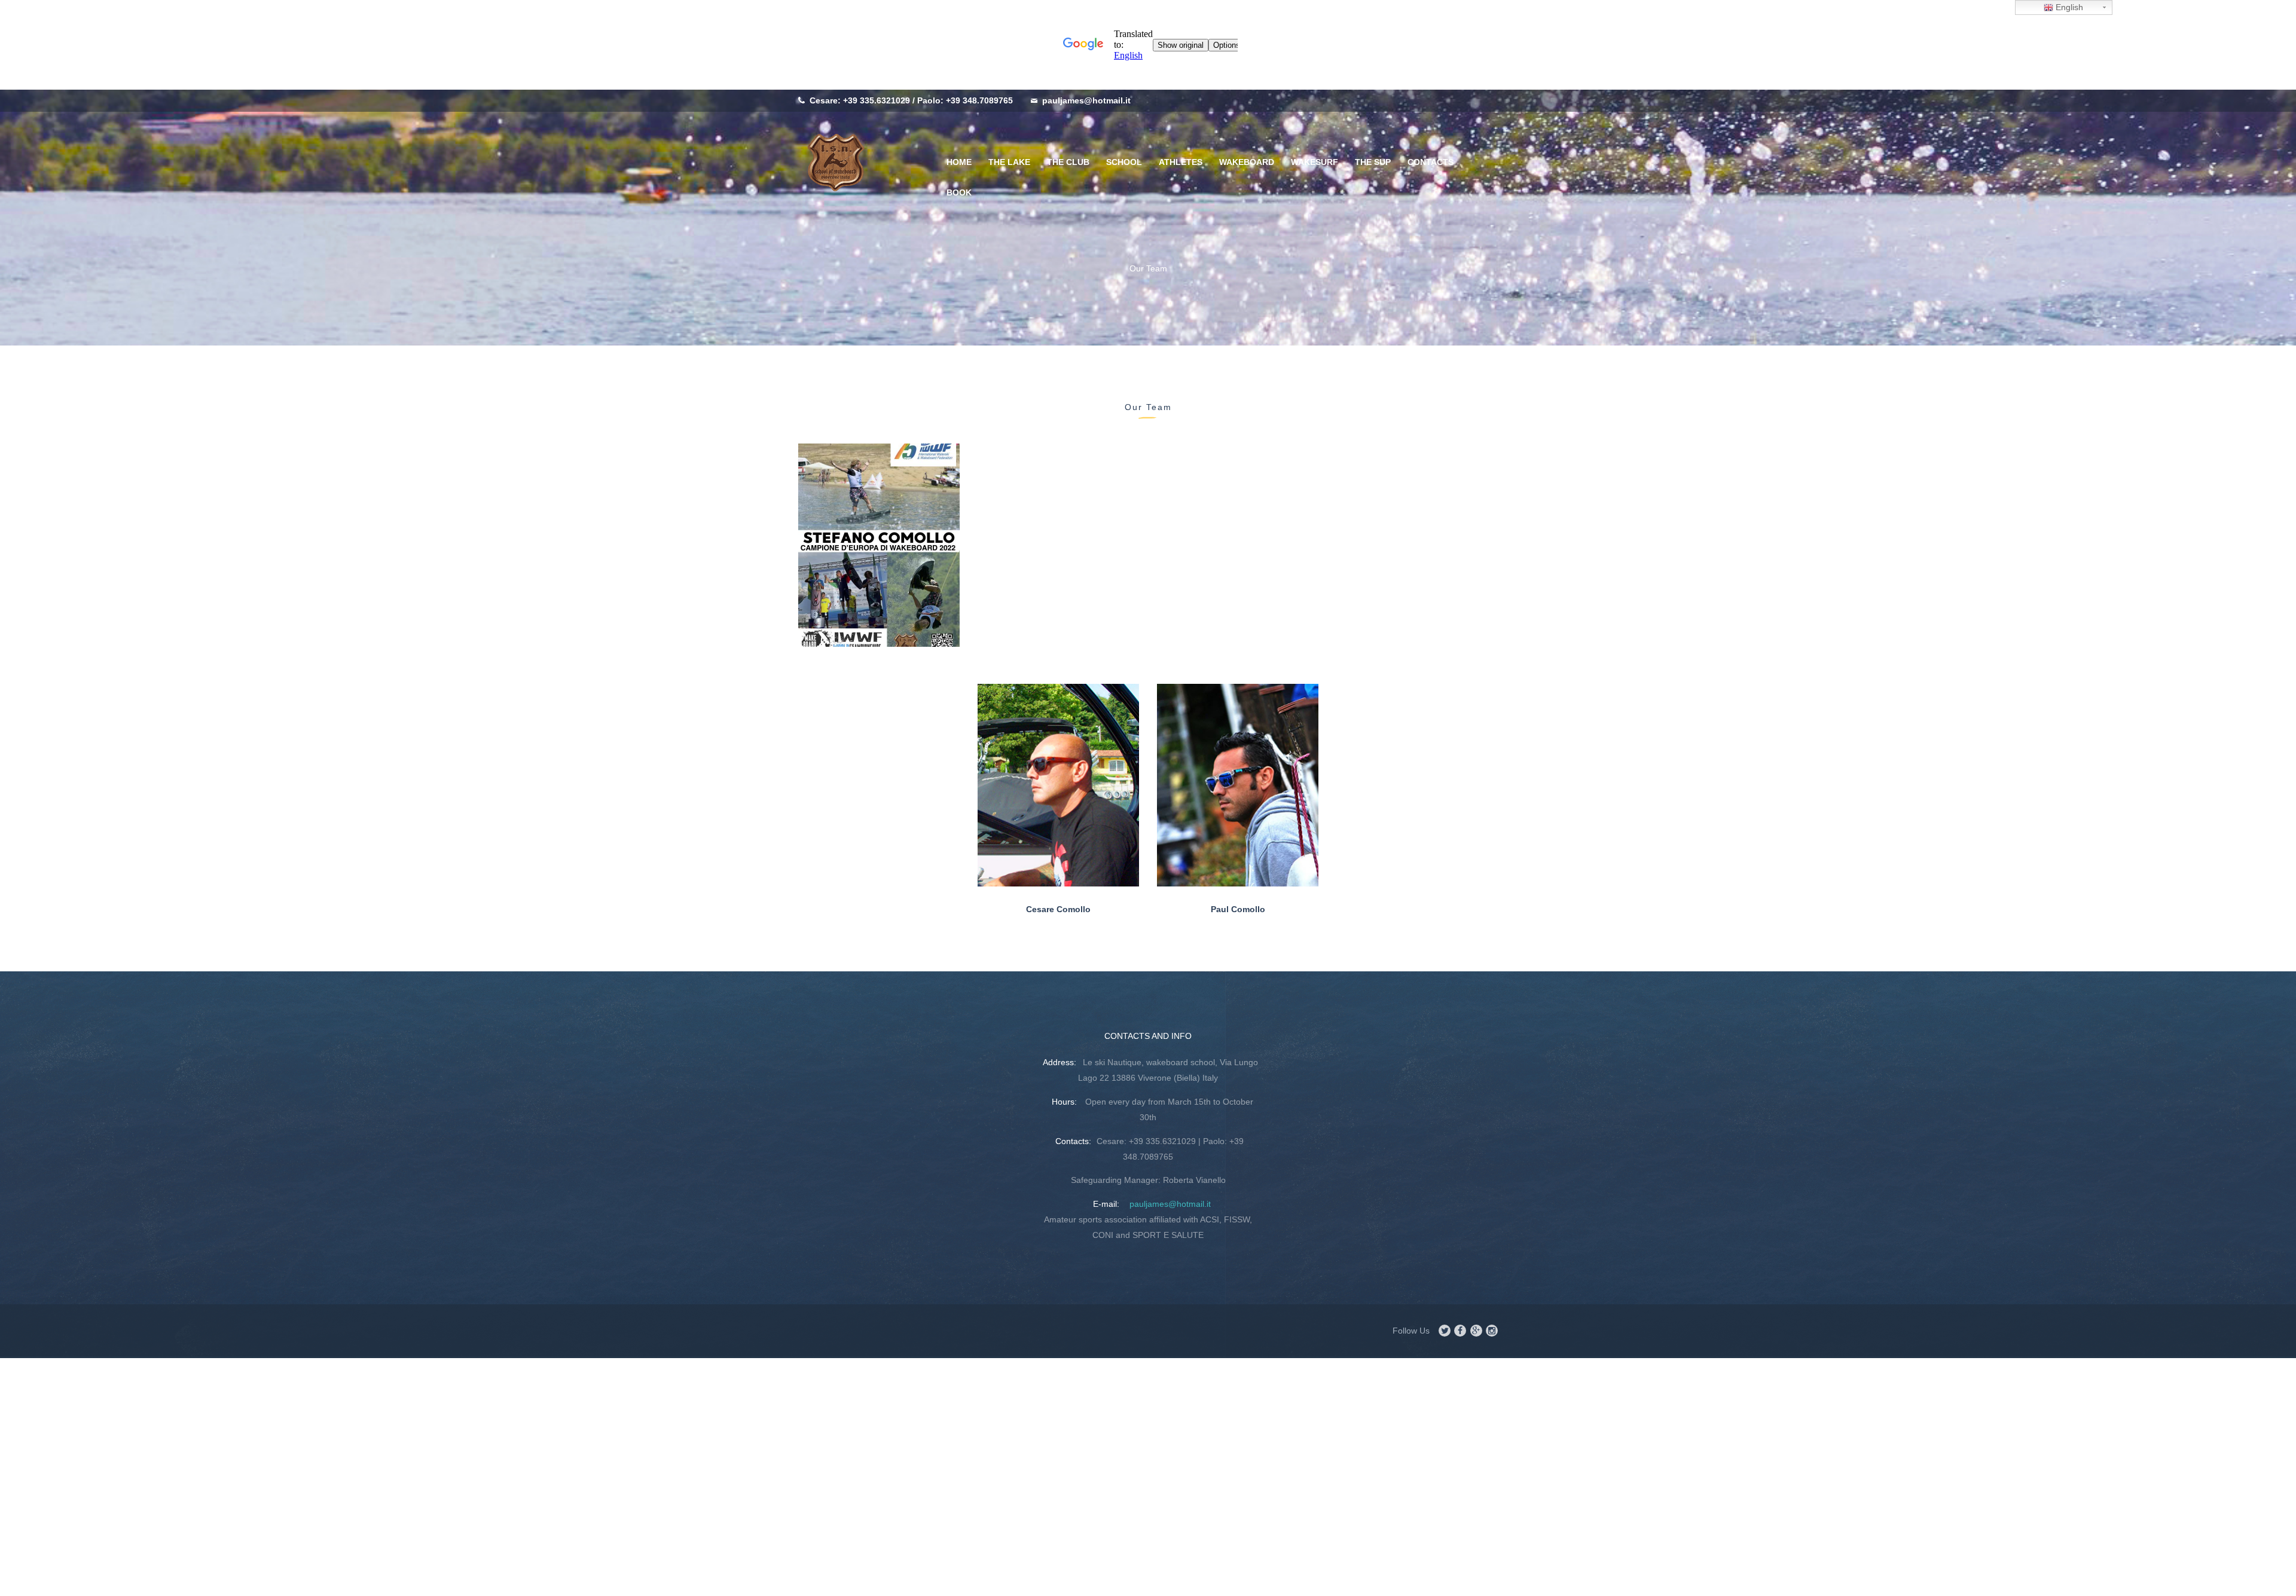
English (2068, 7)
